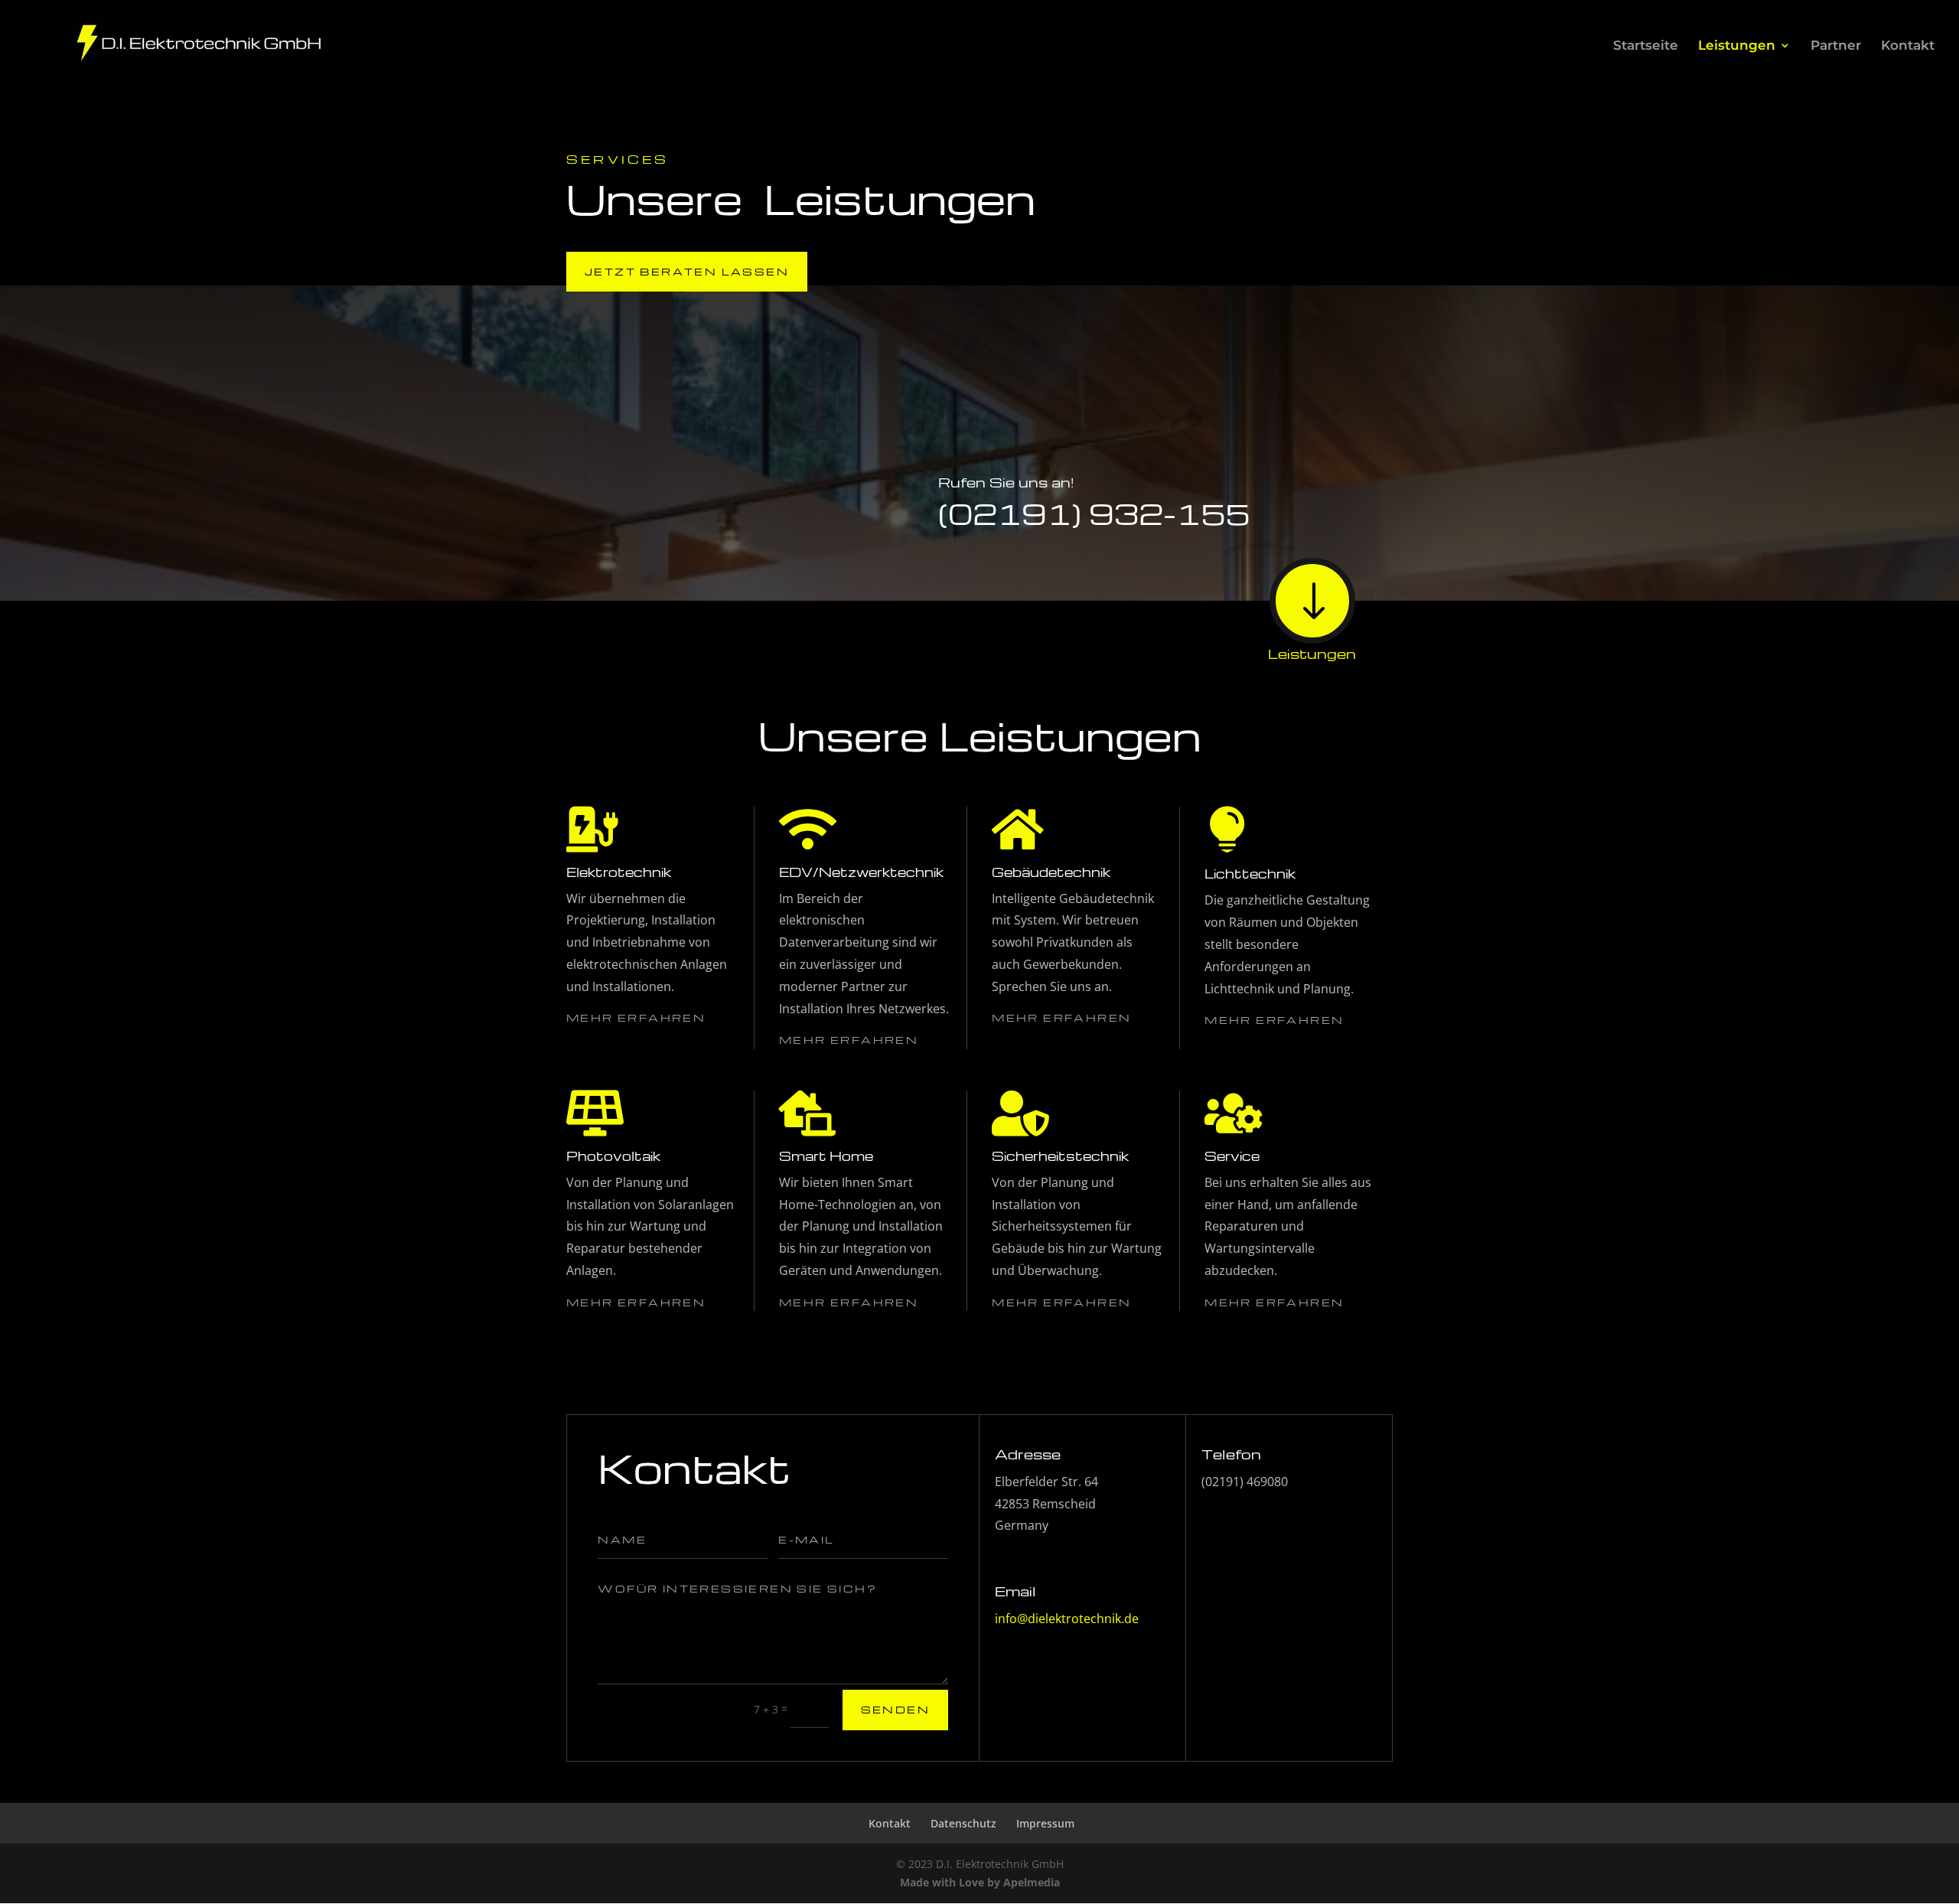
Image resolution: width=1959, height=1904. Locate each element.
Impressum (1045, 1823)
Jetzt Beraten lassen (687, 271)
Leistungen (1737, 46)
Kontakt (1908, 46)
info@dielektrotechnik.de (1067, 1619)
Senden (895, 1709)
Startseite (1646, 46)
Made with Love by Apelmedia (980, 1882)
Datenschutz (963, 1823)
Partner (1836, 46)
